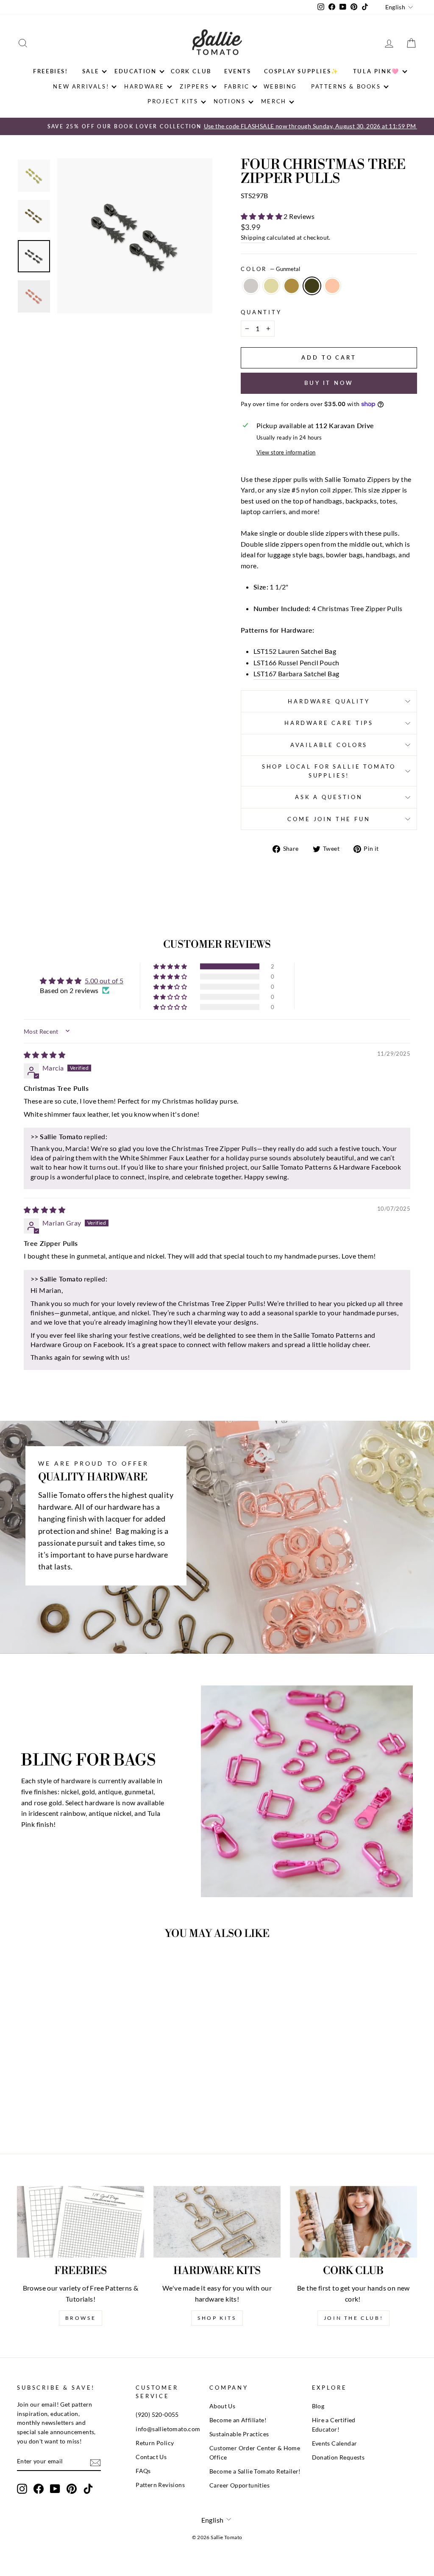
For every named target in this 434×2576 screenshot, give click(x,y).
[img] (45, 1055)
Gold (271, 286)
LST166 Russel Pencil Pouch (296, 663)
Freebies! (50, 71)
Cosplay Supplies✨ (302, 71)
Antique (292, 286)
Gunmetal (312, 286)
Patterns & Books (346, 86)
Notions (230, 101)
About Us (222, 2406)
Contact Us (151, 2457)
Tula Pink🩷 (376, 71)
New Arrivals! (81, 86)
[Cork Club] (353, 2222)
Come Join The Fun (329, 819)
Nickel (251, 286)
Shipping (253, 238)
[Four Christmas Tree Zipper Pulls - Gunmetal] (75, 2104)
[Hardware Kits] (217, 2222)
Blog (318, 2406)
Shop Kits (217, 2318)
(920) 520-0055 (157, 2415)
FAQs (143, 2471)
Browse (81, 2318)
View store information (286, 452)
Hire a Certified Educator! (334, 2425)
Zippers (194, 86)
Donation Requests (338, 2457)
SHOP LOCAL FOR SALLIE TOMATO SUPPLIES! (329, 771)
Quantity (261, 312)
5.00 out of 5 (104, 981)
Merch (274, 101)
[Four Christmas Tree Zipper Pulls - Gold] (52, 2104)
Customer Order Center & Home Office (255, 2453)
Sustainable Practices (239, 2434)
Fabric (237, 86)
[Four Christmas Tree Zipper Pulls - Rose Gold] (86, 2104)
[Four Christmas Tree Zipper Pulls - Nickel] (40, 2104)
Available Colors (329, 745)
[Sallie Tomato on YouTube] (55, 2489)
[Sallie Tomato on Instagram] (22, 2489)
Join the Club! (353, 2318)
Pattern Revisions (160, 2485)
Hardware (144, 86)
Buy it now (329, 383)
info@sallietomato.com (168, 2429)
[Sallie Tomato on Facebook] (39, 2489)
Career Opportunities (239, 2485)
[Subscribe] (95, 2462)
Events (238, 71)
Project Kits (173, 101)
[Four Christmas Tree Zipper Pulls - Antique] (63, 2104)
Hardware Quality (329, 701)
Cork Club (191, 71)
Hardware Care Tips (329, 723)
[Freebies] (81, 2222)
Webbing (280, 86)
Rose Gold (332, 286)
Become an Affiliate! (238, 2420)
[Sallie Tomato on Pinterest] (72, 2489)
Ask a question (329, 797)
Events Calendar (335, 2443)
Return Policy (155, 2443)
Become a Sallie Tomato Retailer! (255, 2471)
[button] (262, 216)
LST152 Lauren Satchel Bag (295, 651)
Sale (91, 71)
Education (135, 71)
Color (270, 269)
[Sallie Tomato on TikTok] (88, 2489)
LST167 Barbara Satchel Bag (296, 674)
